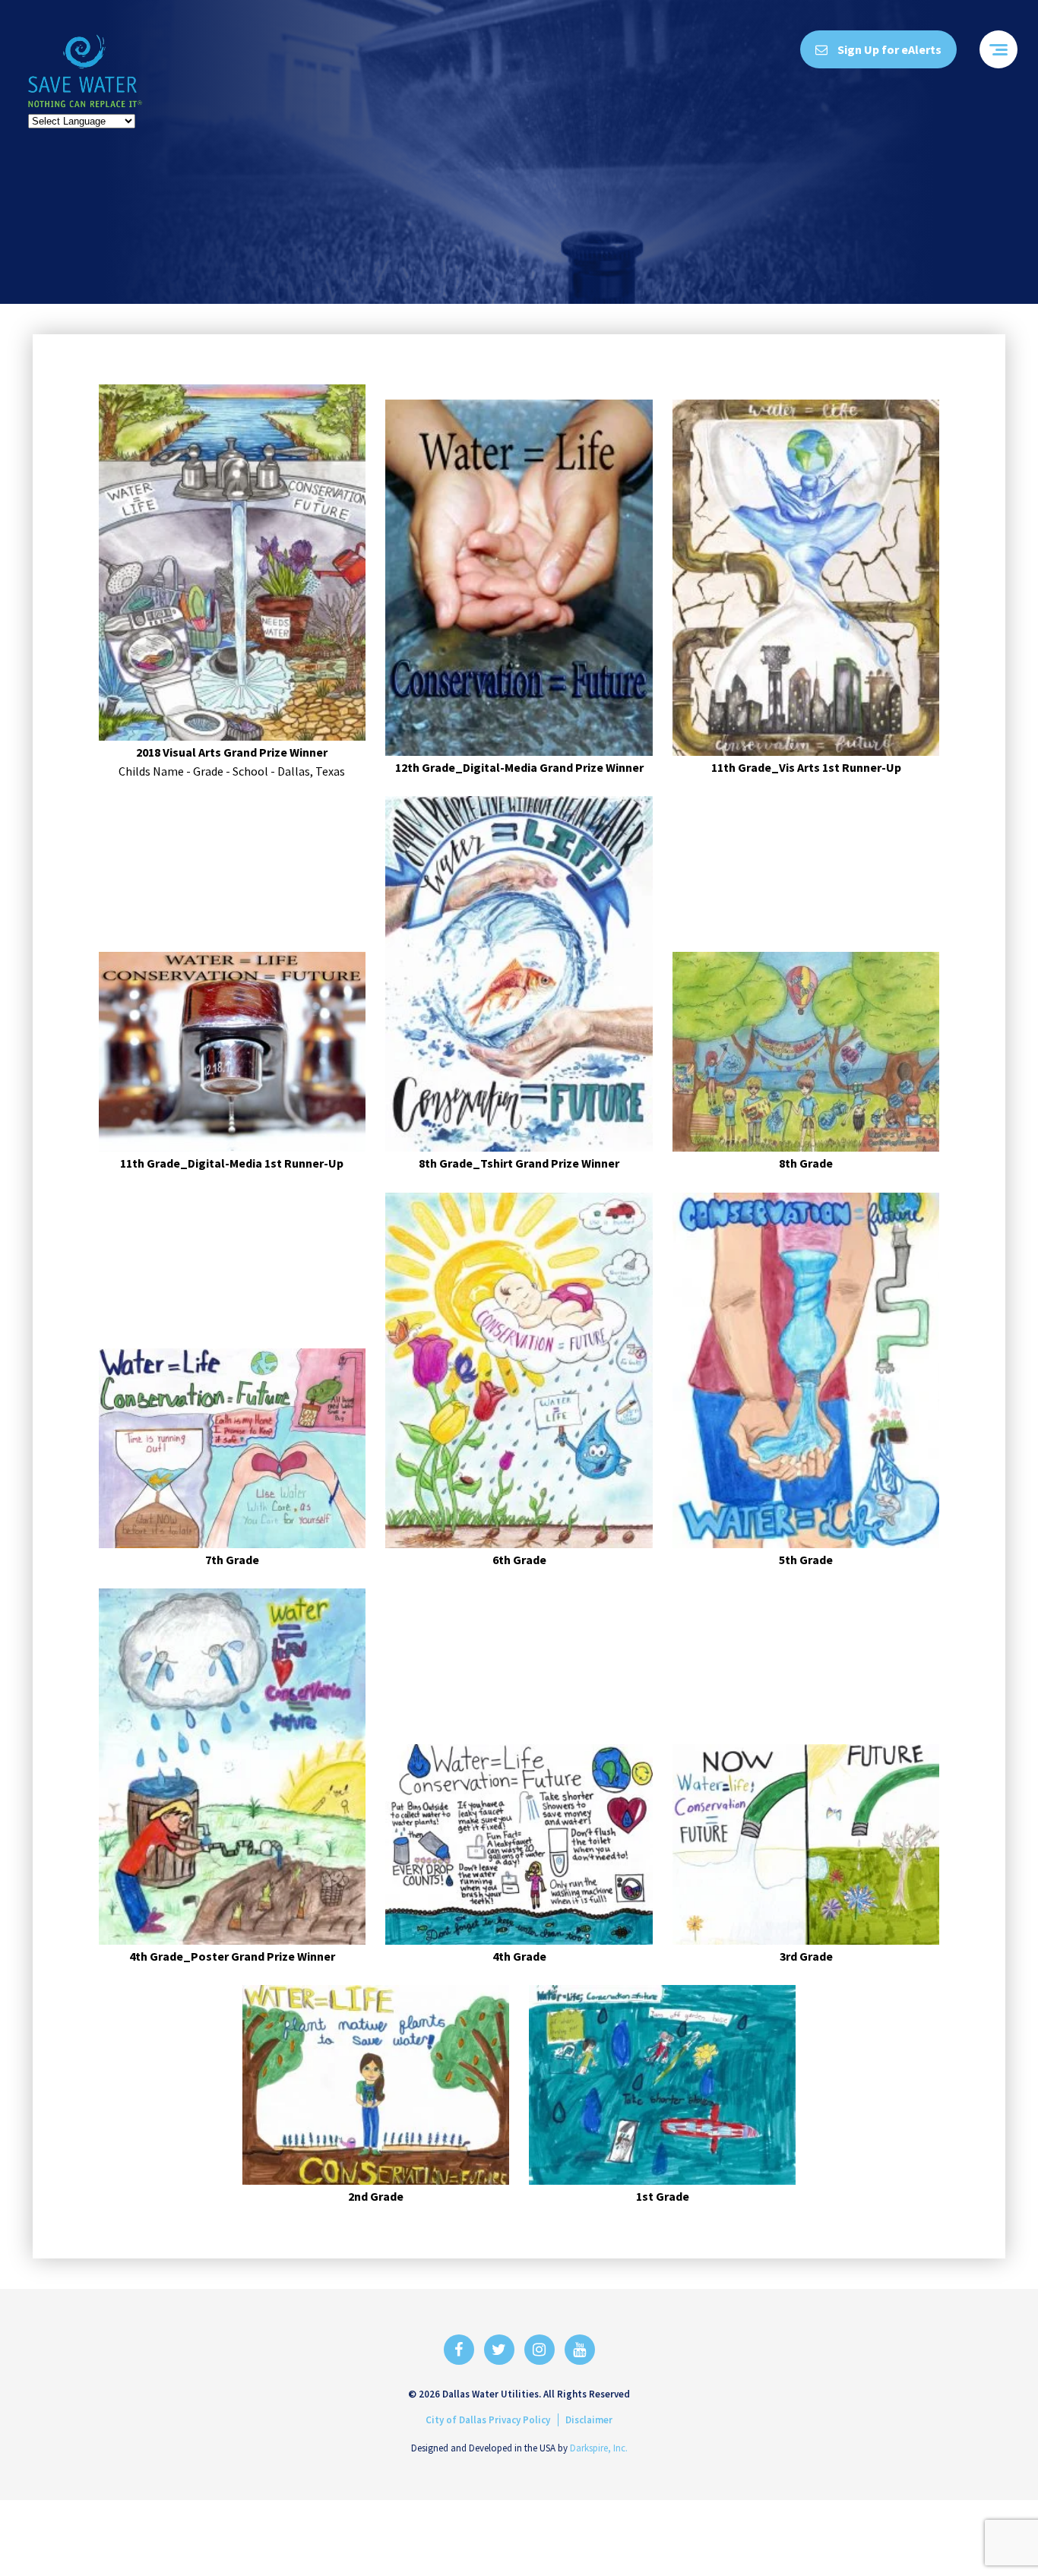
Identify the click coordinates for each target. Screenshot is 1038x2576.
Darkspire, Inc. (599, 2448)
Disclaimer (589, 2420)
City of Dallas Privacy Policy (488, 2420)
